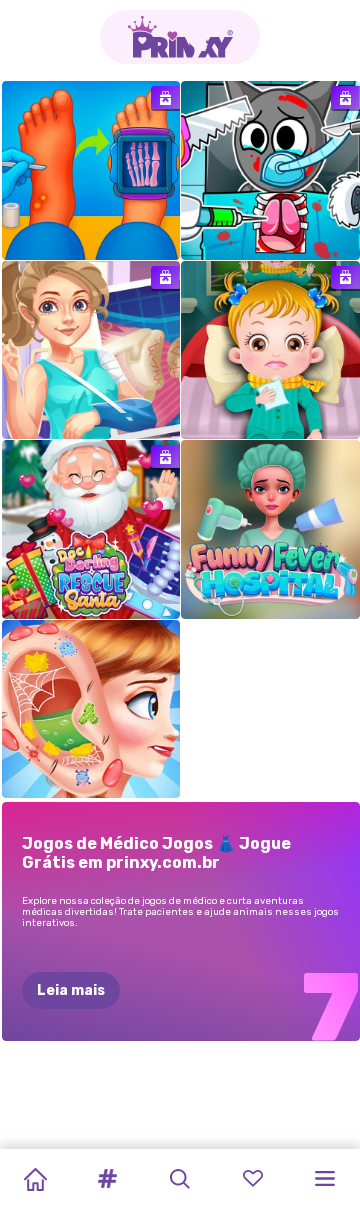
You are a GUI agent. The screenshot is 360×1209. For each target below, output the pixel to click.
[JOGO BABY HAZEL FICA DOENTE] (270, 350)
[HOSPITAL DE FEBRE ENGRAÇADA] (270, 529)
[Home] (35, 1179)
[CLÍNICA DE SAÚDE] (91, 170)
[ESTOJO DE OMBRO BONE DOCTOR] (91, 350)
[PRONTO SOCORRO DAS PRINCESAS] (91, 709)
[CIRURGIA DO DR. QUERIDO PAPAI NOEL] (91, 529)
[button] (108, 1179)
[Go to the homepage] (180, 37)
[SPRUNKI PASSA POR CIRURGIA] (270, 170)
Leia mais (71, 990)
